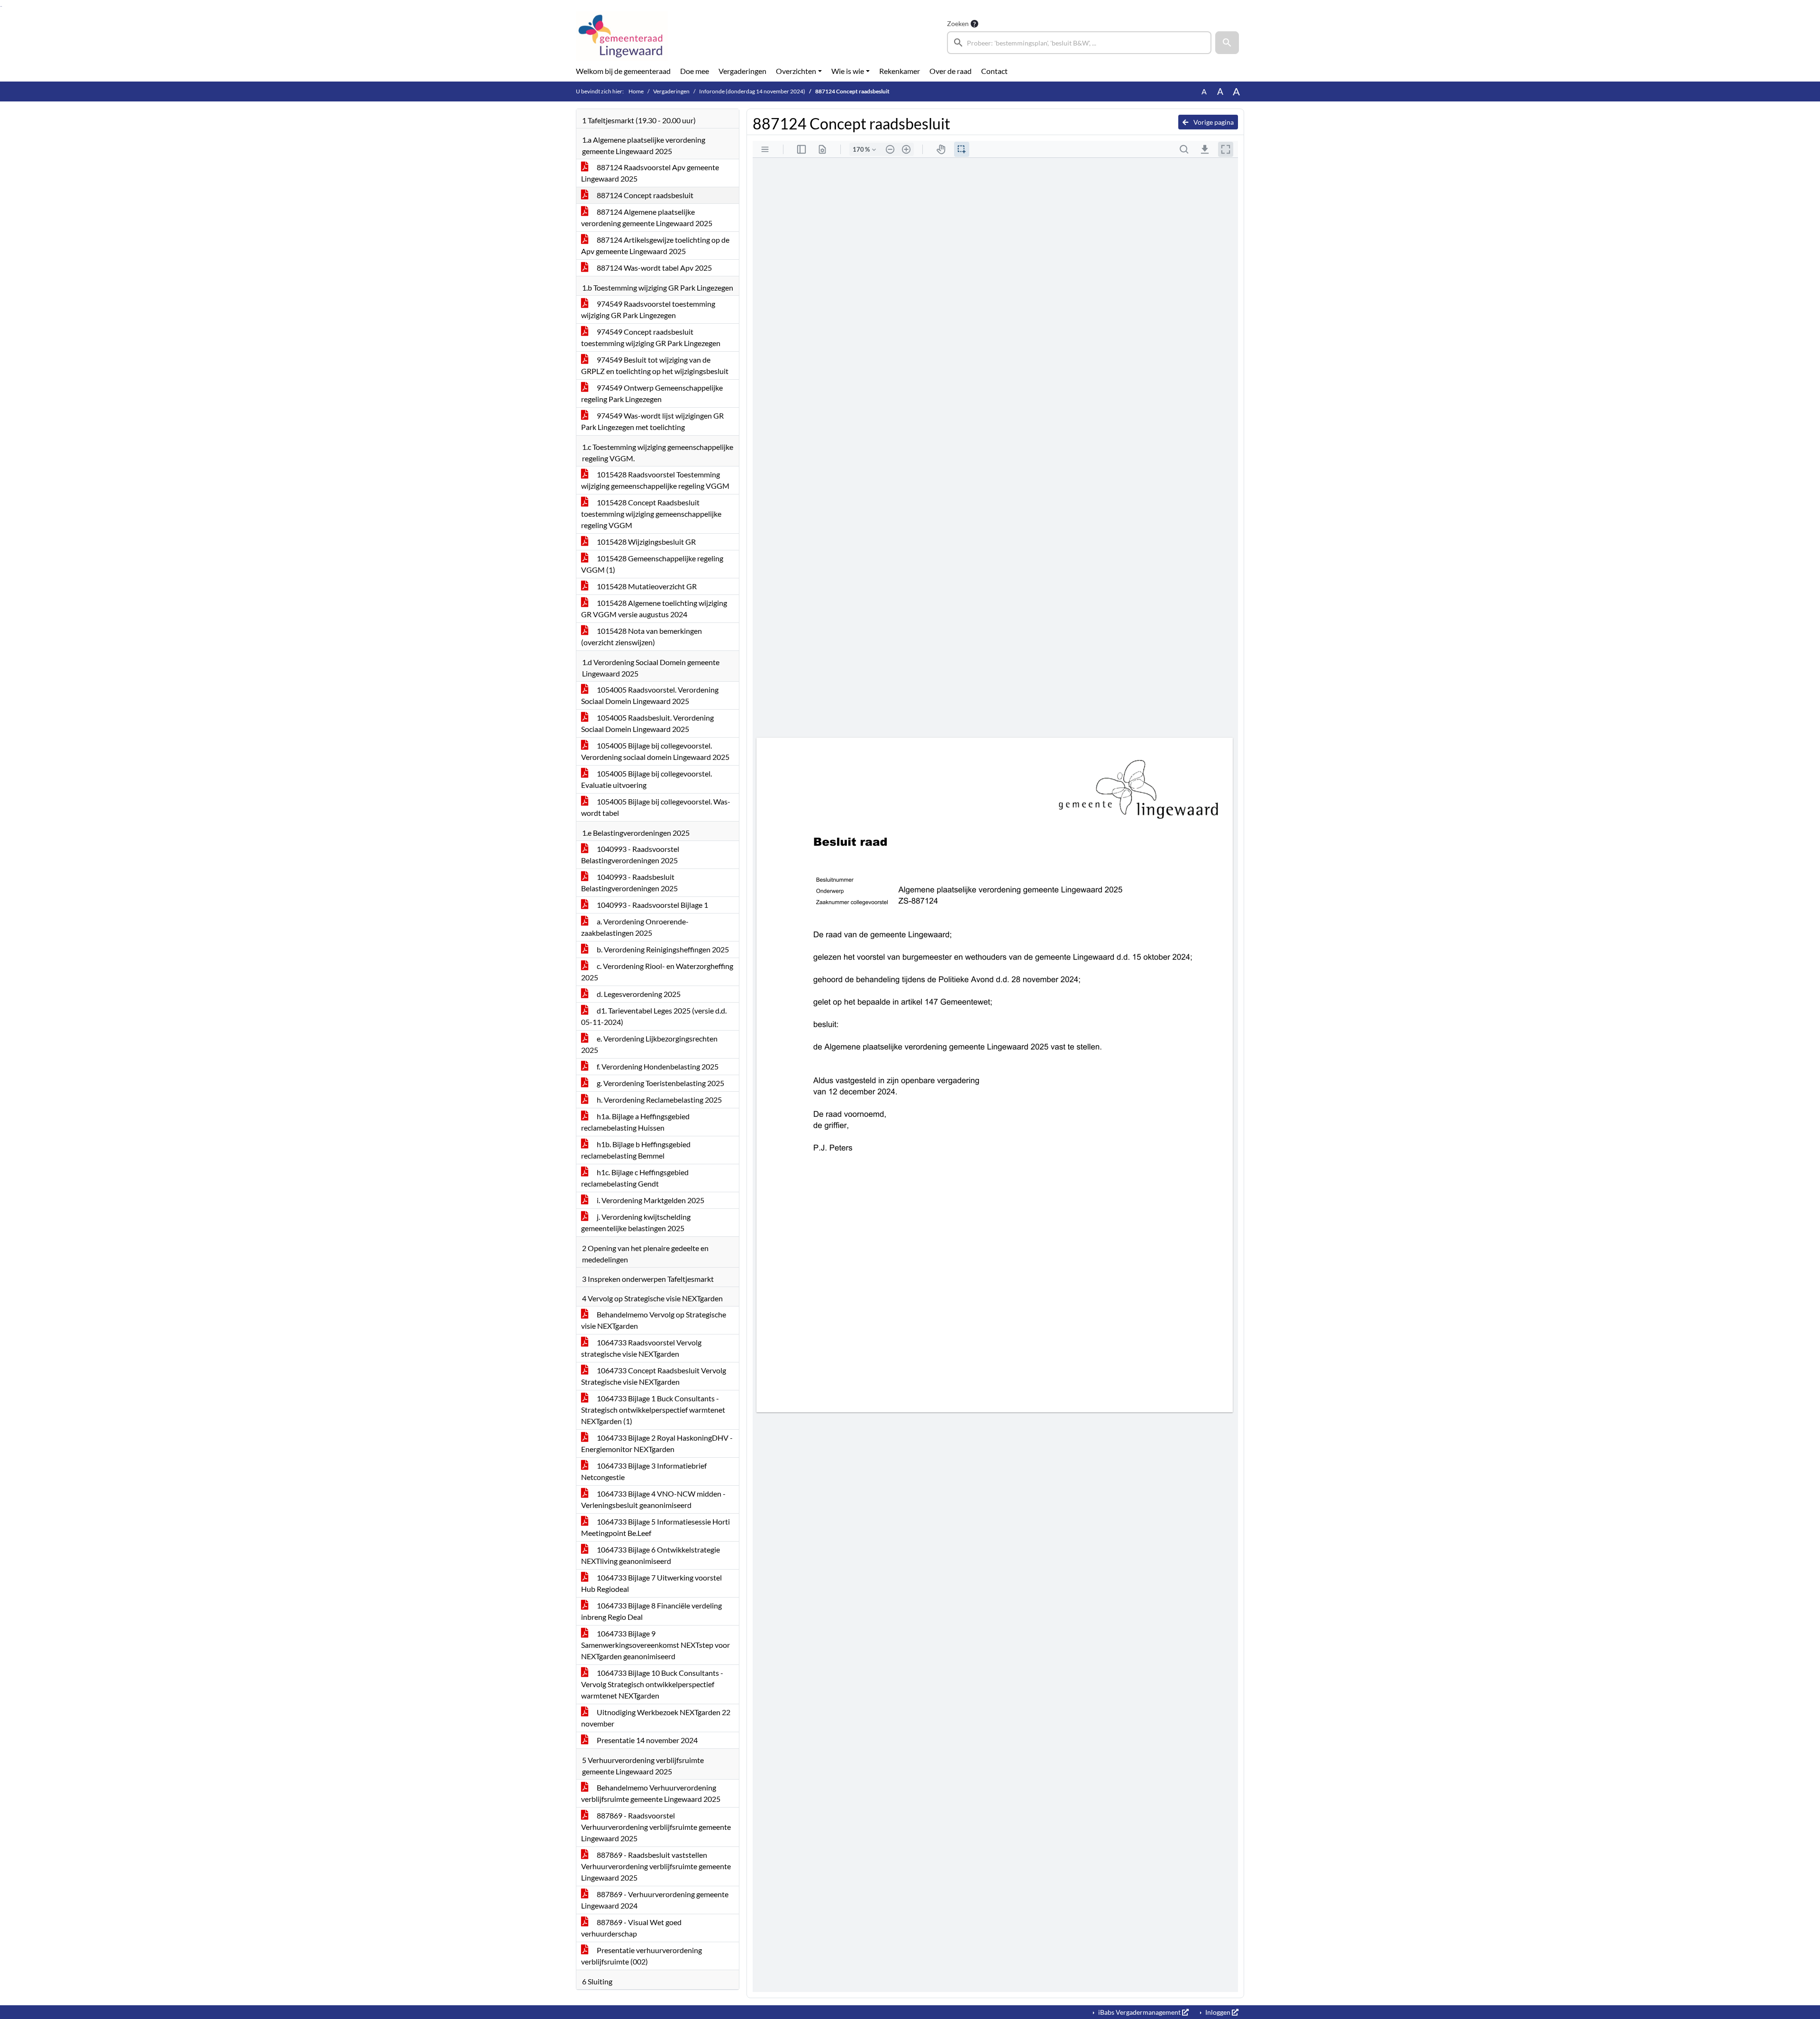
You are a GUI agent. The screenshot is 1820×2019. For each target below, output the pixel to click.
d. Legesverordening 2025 (638, 994)
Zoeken (958, 23)
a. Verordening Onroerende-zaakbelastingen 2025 (635, 927)
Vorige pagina (1213, 122)
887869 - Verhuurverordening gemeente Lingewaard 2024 (655, 1900)
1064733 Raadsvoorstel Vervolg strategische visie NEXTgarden (641, 1348)
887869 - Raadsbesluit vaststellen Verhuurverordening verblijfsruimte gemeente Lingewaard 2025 (656, 1866)
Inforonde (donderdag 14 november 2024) (752, 91)
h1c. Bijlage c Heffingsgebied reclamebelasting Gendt (635, 1178)
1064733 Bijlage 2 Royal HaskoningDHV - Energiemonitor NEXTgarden (657, 1443)
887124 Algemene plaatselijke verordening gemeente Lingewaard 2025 (647, 217)
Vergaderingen (742, 71)
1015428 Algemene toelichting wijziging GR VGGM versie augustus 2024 (654, 608)
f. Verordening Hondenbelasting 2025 (657, 1066)
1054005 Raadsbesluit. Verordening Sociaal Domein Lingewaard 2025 (647, 723)
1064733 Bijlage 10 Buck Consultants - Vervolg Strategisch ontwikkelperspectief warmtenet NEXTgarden (652, 1684)
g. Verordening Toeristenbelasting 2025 (660, 1083)
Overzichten (796, 71)
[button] (1227, 43)
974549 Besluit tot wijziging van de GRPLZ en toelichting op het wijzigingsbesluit (655, 365)
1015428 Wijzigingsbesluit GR (646, 542)
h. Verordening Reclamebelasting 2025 (659, 1100)
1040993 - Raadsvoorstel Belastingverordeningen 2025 (630, 854)
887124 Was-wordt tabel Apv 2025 (654, 268)
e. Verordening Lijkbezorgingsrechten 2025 (649, 1044)
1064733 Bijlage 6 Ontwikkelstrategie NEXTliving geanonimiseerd (651, 1555)
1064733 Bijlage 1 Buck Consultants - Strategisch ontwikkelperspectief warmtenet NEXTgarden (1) (653, 1410)
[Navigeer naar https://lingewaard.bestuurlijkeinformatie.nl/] (622, 36)
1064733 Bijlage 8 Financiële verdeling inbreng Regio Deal (651, 1611)
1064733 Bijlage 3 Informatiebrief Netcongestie (644, 1471)
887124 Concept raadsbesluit (644, 195)
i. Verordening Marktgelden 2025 (650, 1200)
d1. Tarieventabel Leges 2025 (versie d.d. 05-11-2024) (654, 1016)
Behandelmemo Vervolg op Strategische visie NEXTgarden (654, 1320)
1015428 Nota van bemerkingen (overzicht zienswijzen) (642, 636)
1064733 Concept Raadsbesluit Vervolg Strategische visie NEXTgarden (654, 1376)
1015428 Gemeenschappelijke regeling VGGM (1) (652, 564)
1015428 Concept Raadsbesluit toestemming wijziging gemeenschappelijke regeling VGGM (651, 514)
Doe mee (695, 71)
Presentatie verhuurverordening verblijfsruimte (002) (642, 1956)
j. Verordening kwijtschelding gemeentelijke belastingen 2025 (636, 1222)
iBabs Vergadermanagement (1139, 2012)
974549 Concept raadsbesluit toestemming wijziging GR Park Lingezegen (651, 337)
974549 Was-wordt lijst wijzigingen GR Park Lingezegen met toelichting (652, 421)
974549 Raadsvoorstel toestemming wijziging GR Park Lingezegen (648, 309)
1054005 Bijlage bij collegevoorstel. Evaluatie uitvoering (646, 779)
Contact (994, 71)
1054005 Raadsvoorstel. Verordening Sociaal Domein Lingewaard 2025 (650, 695)
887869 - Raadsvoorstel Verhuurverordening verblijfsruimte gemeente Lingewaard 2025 (656, 1827)
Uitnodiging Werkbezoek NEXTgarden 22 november (656, 1718)
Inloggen (1218, 2012)
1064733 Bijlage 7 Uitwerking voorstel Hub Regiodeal (651, 1583)
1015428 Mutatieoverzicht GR (646, 586)
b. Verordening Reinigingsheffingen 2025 (662, 949)
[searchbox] (1079, 43)
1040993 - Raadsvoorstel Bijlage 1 (652, 905)
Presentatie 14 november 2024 (646, 1740)
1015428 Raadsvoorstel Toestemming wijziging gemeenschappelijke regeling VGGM (655, 480)
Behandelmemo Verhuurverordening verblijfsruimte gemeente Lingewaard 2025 (651, 1793)
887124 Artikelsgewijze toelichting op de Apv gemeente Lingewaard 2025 (655, 245)
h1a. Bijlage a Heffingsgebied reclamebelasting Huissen (635, 1122)
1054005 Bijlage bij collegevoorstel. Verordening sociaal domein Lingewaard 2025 (655, 751)
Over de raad (951, 71)
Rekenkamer (900, 71)
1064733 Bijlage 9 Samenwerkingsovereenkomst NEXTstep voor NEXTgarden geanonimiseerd (655, 1645)
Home (636, 91)
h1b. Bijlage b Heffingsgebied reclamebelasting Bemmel (636, 1150)
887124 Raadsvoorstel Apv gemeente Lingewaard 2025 (650, 173)
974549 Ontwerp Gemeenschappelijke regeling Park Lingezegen (652, 393)
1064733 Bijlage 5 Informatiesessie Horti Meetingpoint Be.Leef (655, 1527)
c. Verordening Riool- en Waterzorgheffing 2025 (657, 972)
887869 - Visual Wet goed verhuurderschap (631, 1928)
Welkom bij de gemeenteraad (623, 71)
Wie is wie (848, 71)
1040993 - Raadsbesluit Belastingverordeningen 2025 (629, 882)
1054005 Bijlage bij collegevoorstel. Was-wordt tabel (656, 807)
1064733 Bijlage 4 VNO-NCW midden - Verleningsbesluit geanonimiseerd (653, 1499)
